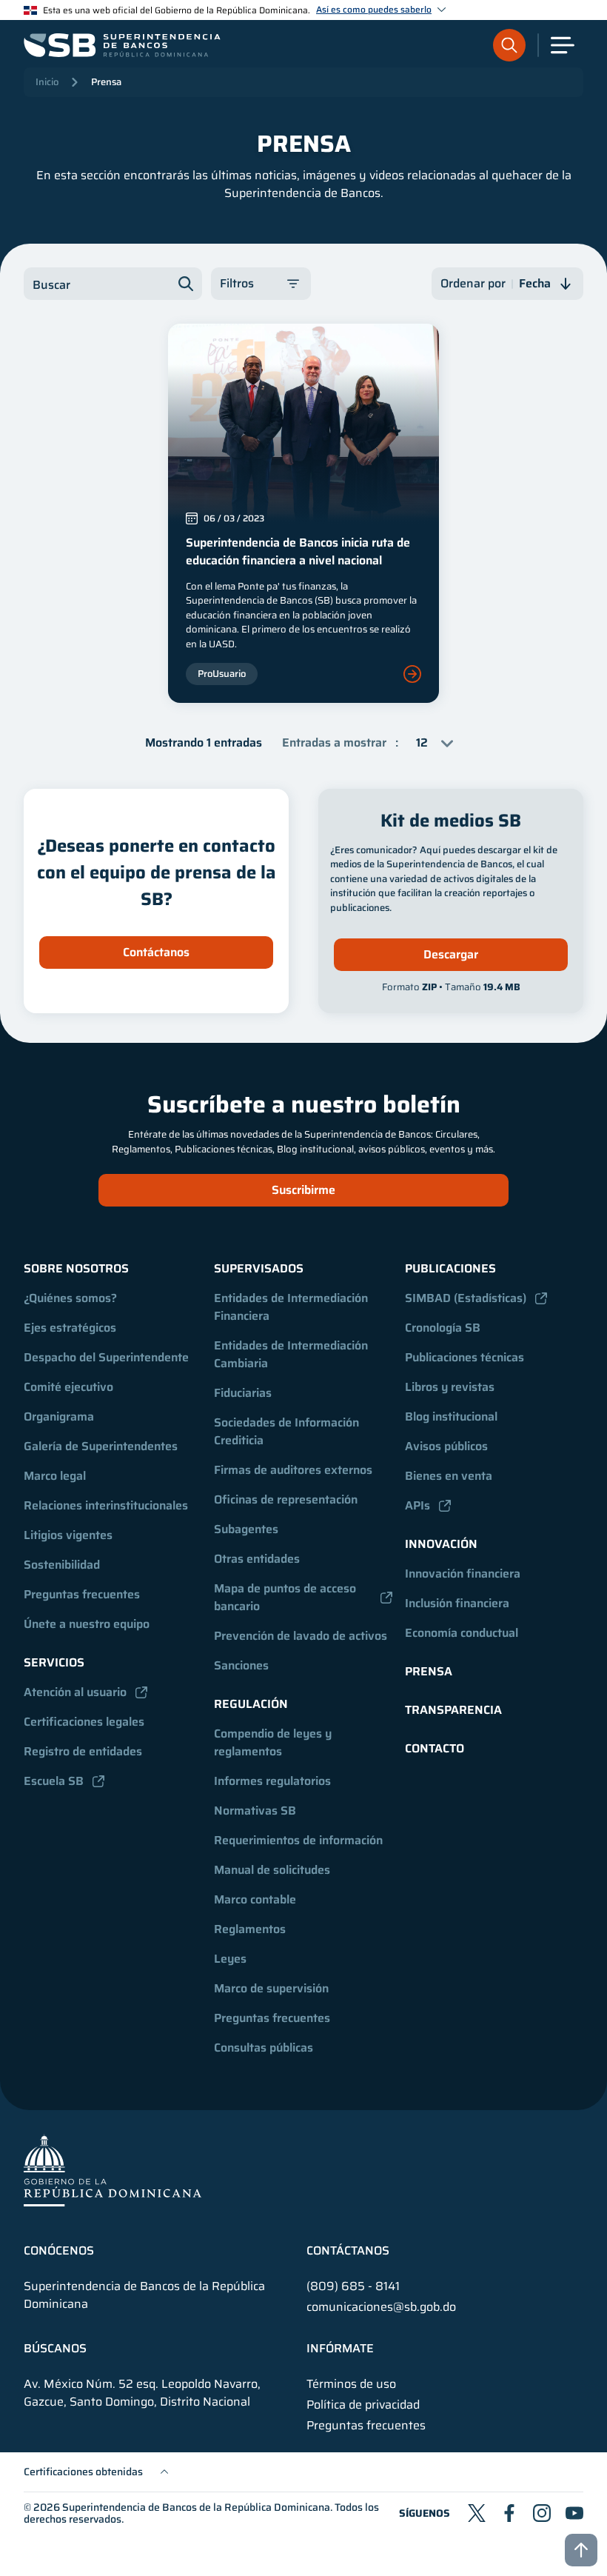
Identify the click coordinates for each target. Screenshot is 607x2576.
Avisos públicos (446, 1446)
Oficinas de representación (286, 1499)
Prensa (106, 82)
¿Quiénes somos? (70, 1298)
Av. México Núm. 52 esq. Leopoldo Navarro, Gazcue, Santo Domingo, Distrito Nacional (142, 2393)
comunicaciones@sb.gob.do (381, 2307)
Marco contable (255, 1899)
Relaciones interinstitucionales (106, 1505)
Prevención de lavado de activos (301, 1636)
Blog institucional (451, 1417)
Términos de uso (351, 2384)
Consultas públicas (264, 2048)
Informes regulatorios (272, 1781)
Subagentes (246, 1529)
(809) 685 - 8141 (353, 2286)
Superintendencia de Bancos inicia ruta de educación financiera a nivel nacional (298, 551)
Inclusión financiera (457, 1603)
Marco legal (55, 1476)
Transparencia (453, 1710)
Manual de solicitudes (272, 1870)
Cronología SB (443, 1328)
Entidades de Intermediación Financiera (292, 1307)
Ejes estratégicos (70, 1328)
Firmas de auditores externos (293, 1470)
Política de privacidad (363, 2405)
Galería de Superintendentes (101, 1446)
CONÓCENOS (59, 2251)
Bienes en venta (449, 1476)
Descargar (451, 954)
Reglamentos (250, 1929)
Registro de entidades (83, 1751)
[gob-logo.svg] (113, 2170)
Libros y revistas (450, 1387)
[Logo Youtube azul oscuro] (574, 2513)
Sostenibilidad (62, 1565)
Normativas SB (255, 1811)
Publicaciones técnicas (465, 1357)
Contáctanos (156, 952)
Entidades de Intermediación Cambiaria (292, 1354)
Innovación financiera (463, 1574)
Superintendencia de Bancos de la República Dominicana (196, 2507)
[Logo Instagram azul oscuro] (542, 2513)
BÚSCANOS (55, 2349)
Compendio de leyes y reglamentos (274, 1742)
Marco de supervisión (271, 1988)
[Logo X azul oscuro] (477, 2513)
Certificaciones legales (84, 1722)
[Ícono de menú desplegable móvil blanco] (563, 45)
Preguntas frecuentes (82, 1594)
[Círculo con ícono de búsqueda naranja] (509, 45)
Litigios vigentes (68, 1535)
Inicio (47, 82)
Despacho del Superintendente (106, 1357)
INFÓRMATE (340, 2349)
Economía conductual (462, 1633)
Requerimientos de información (298, 1840)
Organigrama (59, 1417)
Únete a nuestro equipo (87, 1624)
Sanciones (241, 1665)
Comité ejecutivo (68, 1387)
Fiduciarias (243, 1393)
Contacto (435, 1748)
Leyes (230, 1959)
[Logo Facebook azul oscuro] (509, 2513)
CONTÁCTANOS (348, 2251)
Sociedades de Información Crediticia (288, 1431)
